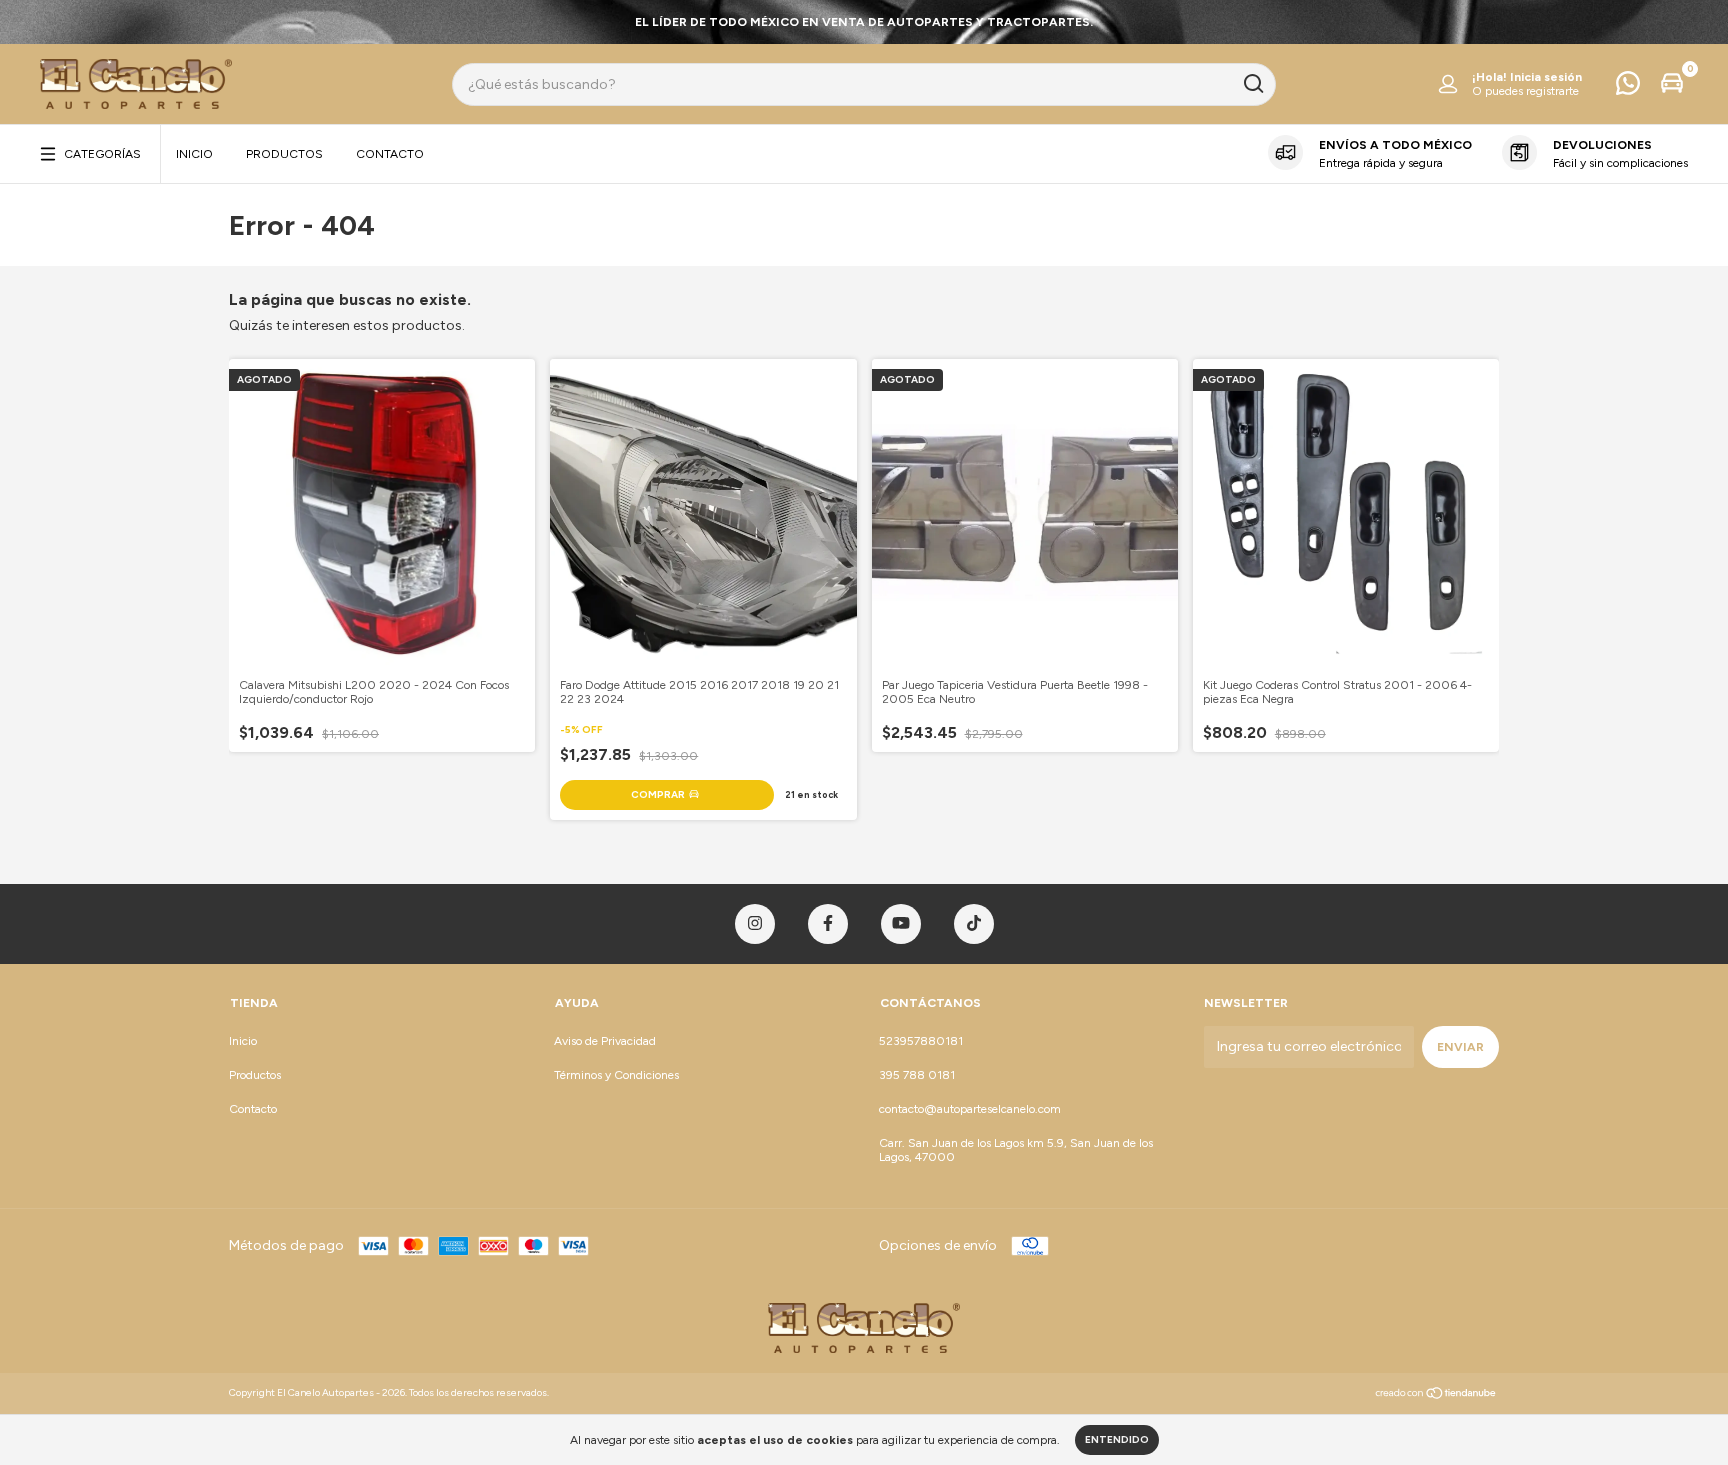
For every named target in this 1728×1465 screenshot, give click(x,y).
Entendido (1117, 1439)
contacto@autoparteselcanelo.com (970, 1109)
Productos (284, 154)
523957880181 (921, 1041)
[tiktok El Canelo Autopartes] (974, 924)
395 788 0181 (917, 1075)
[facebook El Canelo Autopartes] (828, 924)
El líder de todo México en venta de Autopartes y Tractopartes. (864, 22)
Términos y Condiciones (616, 1075)
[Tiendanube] (1436, 1395)
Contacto (390, 154)
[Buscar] (1252, 84)
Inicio (194, 154)
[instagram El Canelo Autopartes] (755, 924)
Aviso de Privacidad (605, 1041)
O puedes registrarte (1525, 91)
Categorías (102, 154)
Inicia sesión (1546, 77)
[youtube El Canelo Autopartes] (901, 924)
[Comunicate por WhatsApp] (1628, 88)
